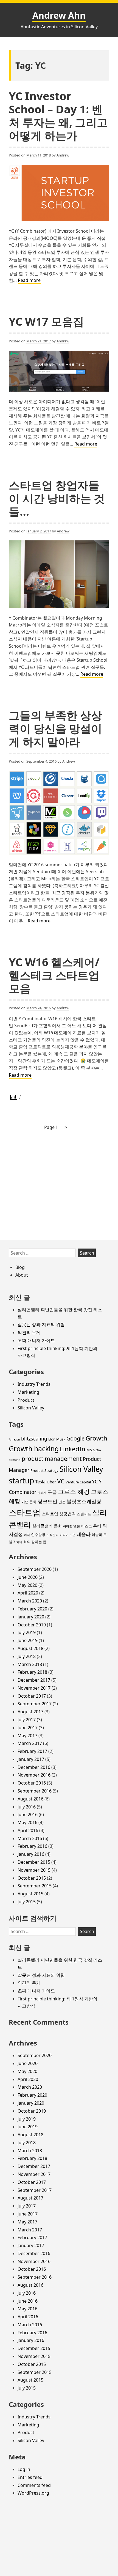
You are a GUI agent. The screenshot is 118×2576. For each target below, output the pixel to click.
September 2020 (35, 1569)
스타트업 (25, 1512)
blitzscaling (34, 1439)
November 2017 (34, 1688)
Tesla (40, 1482)
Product (26, 1400)
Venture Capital (78, 1482)
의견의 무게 (29, 1332)
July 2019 (27, 1632)
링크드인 (47, 1501)
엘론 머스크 (83, 1526)
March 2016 (30, 1838)
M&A (91, 1450)
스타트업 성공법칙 (59, 1514)
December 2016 (34, 1767)
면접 (62, 1502)
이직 (27, 1535)
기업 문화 (29, 1502)
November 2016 (34, 1775)
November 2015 (34, 1870)
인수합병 (38, 1535)
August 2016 (30, 1799)
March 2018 (30, 1664)
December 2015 (34, 1862)
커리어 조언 (68, 1535)
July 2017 (27, 1720)
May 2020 (27, 1585)
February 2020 (32, 1609)
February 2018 (32, 1672)
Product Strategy (44, 1470)
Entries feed (30, 2477)
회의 (19, 1542)
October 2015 (32, 1878)
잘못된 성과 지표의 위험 (41, 1324)
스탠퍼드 (84, 1514)
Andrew (63, 155)
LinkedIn (73, 1449)
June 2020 (28, 1577)
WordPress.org (33, 2493)
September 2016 (35, 1791)
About (22, 1275)
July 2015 (27, 1902)
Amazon (14, 1439)
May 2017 (27, 1736)
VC (61, 1481)
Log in (24, 2469)
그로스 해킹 (74, 1492)
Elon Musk (57, 1439)
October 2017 (32, 1696)
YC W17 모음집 (46, 321)
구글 (52, 1492)
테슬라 (84, 1534)
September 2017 (35, 1704)
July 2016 (27, 1807)
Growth (96, 1438)
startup (21, 1481)
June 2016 (28, 1815)
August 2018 (30, 1648)
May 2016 (27, 1822)
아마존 (68, 1526)
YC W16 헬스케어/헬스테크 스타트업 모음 (54, 975)
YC (95, 1481)
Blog (20, 1267)
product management (52, 1459)
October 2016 (32, 1783)
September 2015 (35, 1886)
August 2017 (30, 1712)
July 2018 (27, 1656)
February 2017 (32, 1751)
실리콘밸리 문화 (47, 1526)
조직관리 (52, 1535)
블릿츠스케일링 (84, 1501)
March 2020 (30, 1601)
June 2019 (28, 1640)
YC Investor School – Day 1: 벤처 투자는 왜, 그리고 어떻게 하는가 (58, 116)
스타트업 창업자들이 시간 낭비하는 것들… (57, 498)
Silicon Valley (31, 1408)
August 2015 (30, 1894)
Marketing (28, 1392)
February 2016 (32, 1846)
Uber (51, 1482)
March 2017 (30, 1743)
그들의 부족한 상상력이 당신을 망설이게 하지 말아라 (55, 728)
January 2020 (31, 1617)
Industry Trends (34, 1384)
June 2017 (28, 1728)
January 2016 (31, 1854)
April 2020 (28, 1593)
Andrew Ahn (59, 15)
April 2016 (28, 1830)
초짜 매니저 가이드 (36, 1340)
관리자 (42, 1493)
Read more (29, 281)
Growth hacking (34, 1448)
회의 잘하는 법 (35, 1542)
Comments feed (34, 2485)
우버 (97, 1526)
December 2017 (34, 1680)
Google (75, 1438)
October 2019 (32, 1625)
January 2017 (31, 1759)
